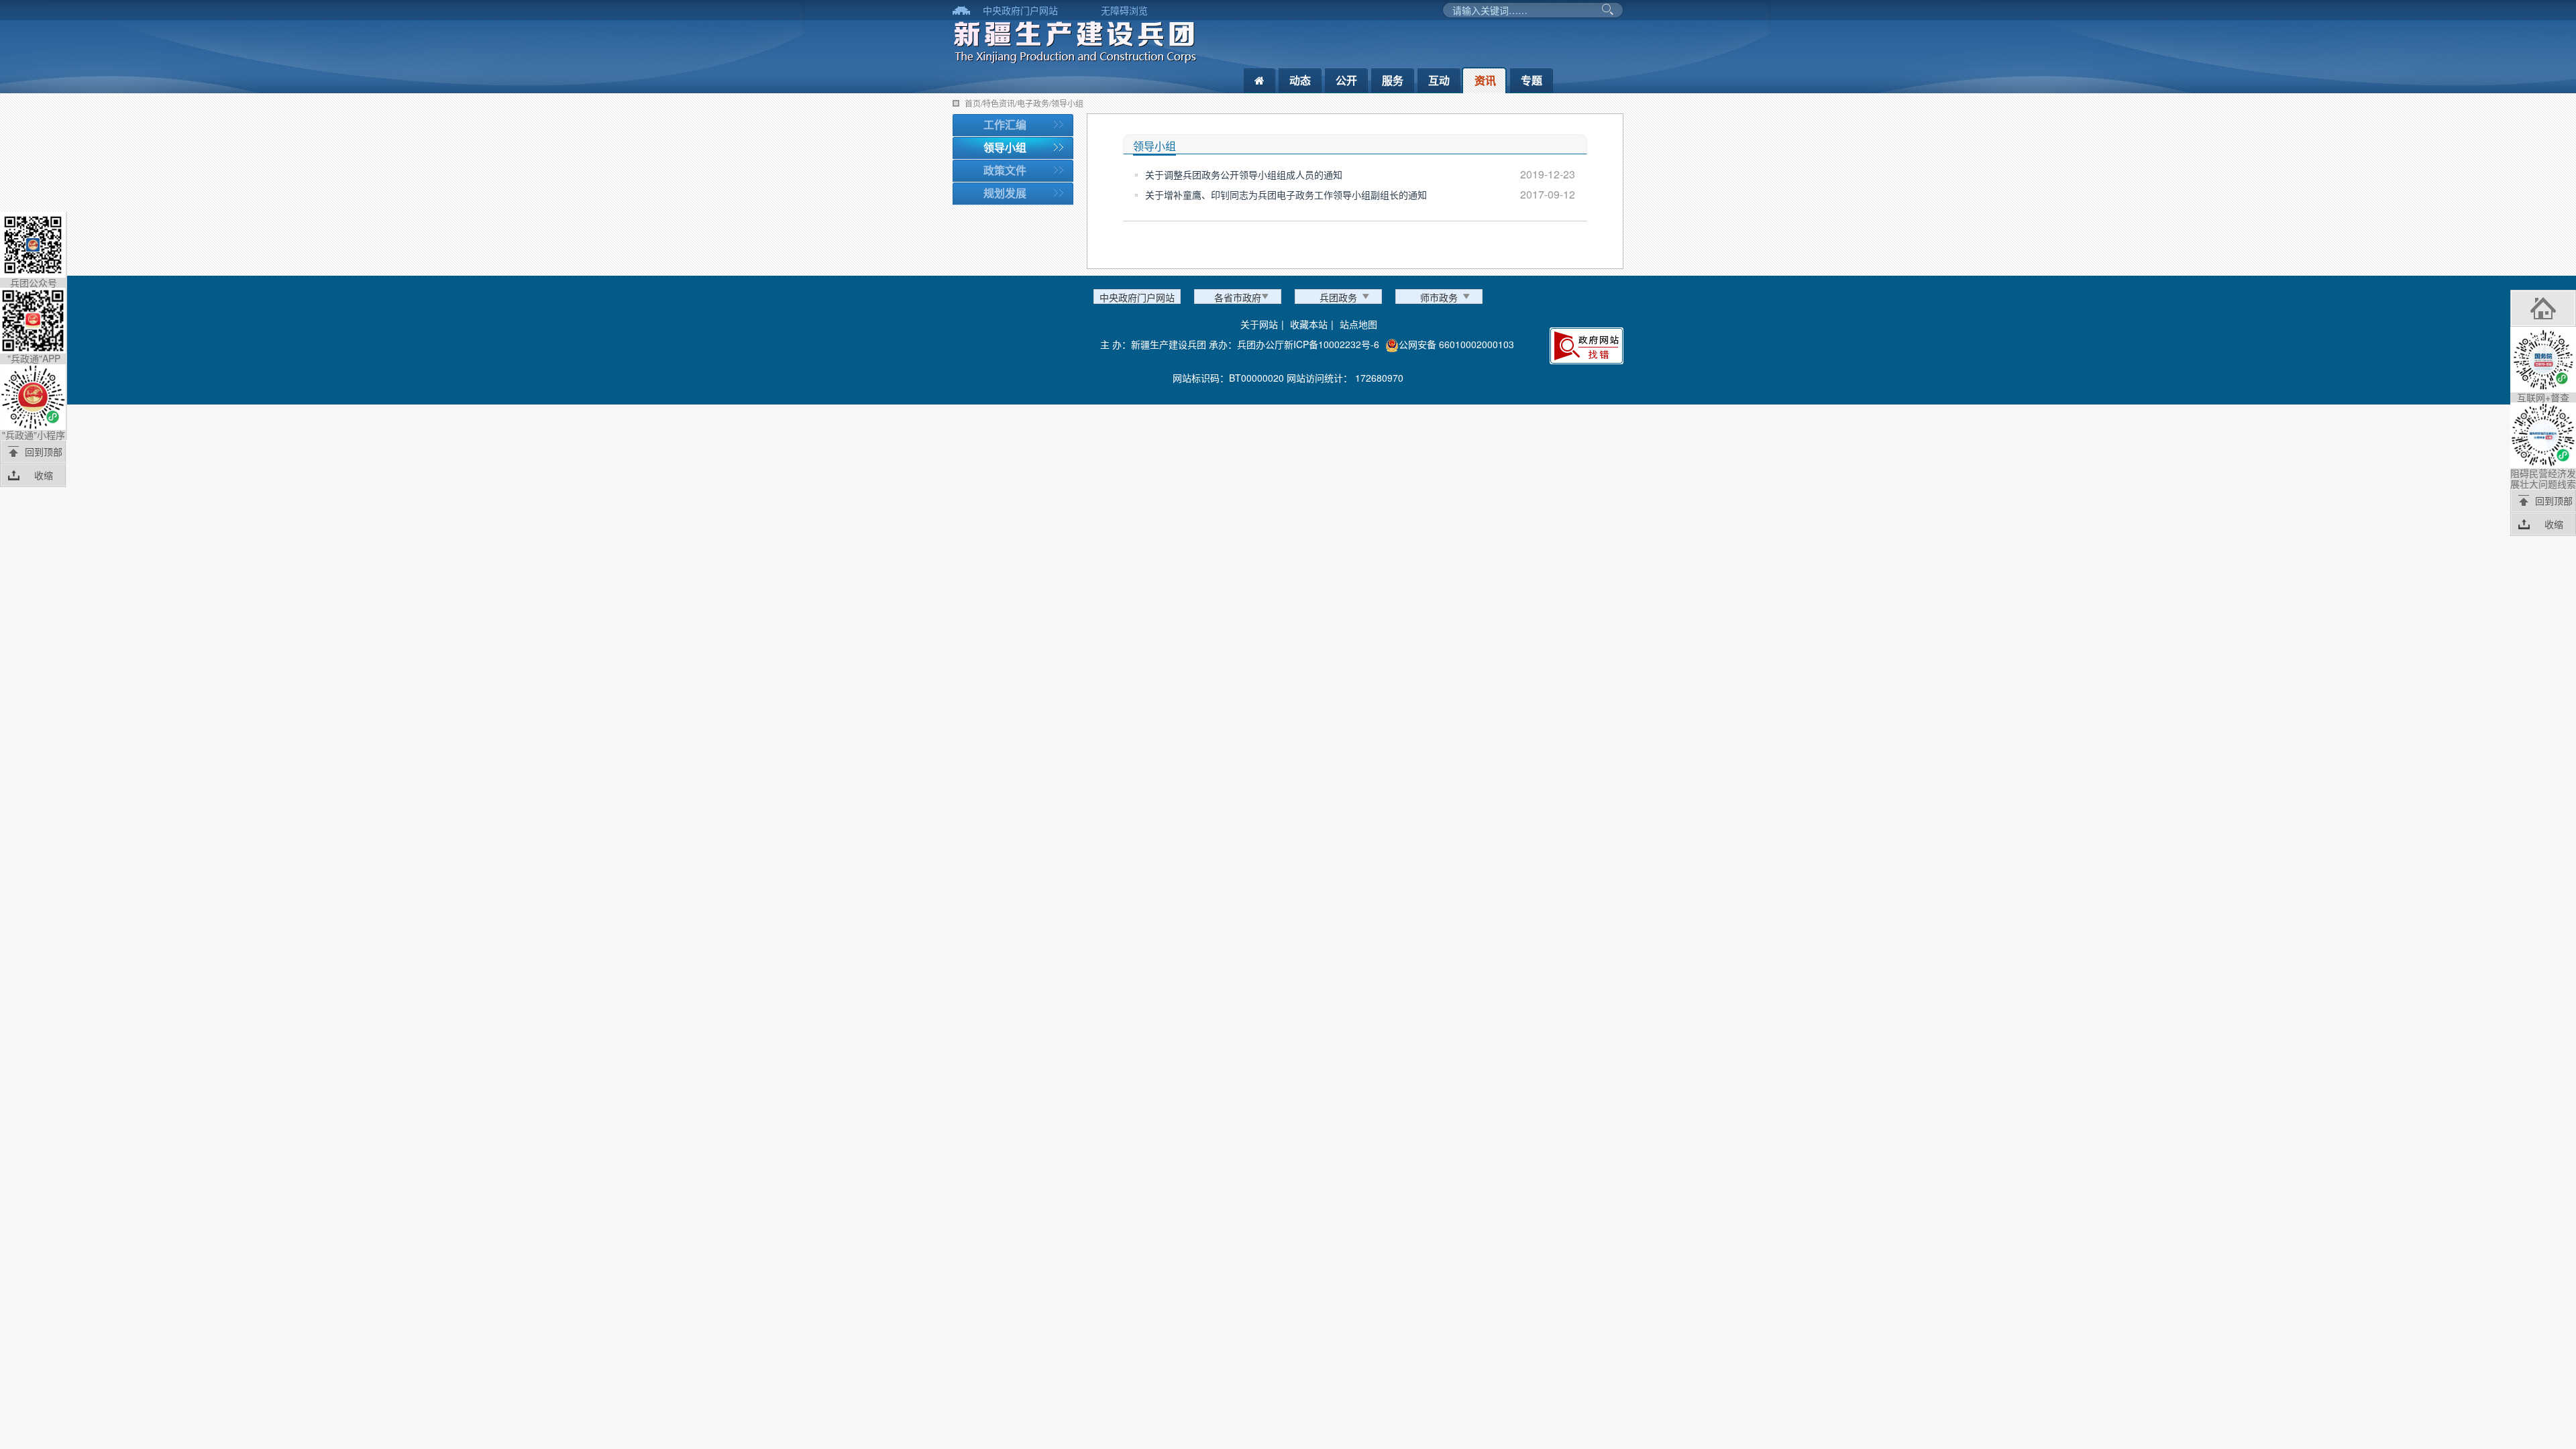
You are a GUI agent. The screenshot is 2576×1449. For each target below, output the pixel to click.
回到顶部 (44, 451)
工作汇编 (1005, 124)
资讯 (1485, 80)
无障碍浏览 (1124, 10)
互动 (1439, 80)
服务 (1393, 80)
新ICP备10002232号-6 (1332, 344)
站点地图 (1358, 324)
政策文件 (1005, 170)
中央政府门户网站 (1020, 10)
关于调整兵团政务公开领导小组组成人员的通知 (1244, 174)
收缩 (44, 475)
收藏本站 (1309, 324)
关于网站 (1259, 324)
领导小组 (1005, 147)
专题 (1532, 80)
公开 (1346, 80)
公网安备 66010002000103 (1456, 344)
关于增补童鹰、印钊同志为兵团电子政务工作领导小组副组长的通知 (1286, 195)
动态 (1300, 80)
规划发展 (1005, 193)
